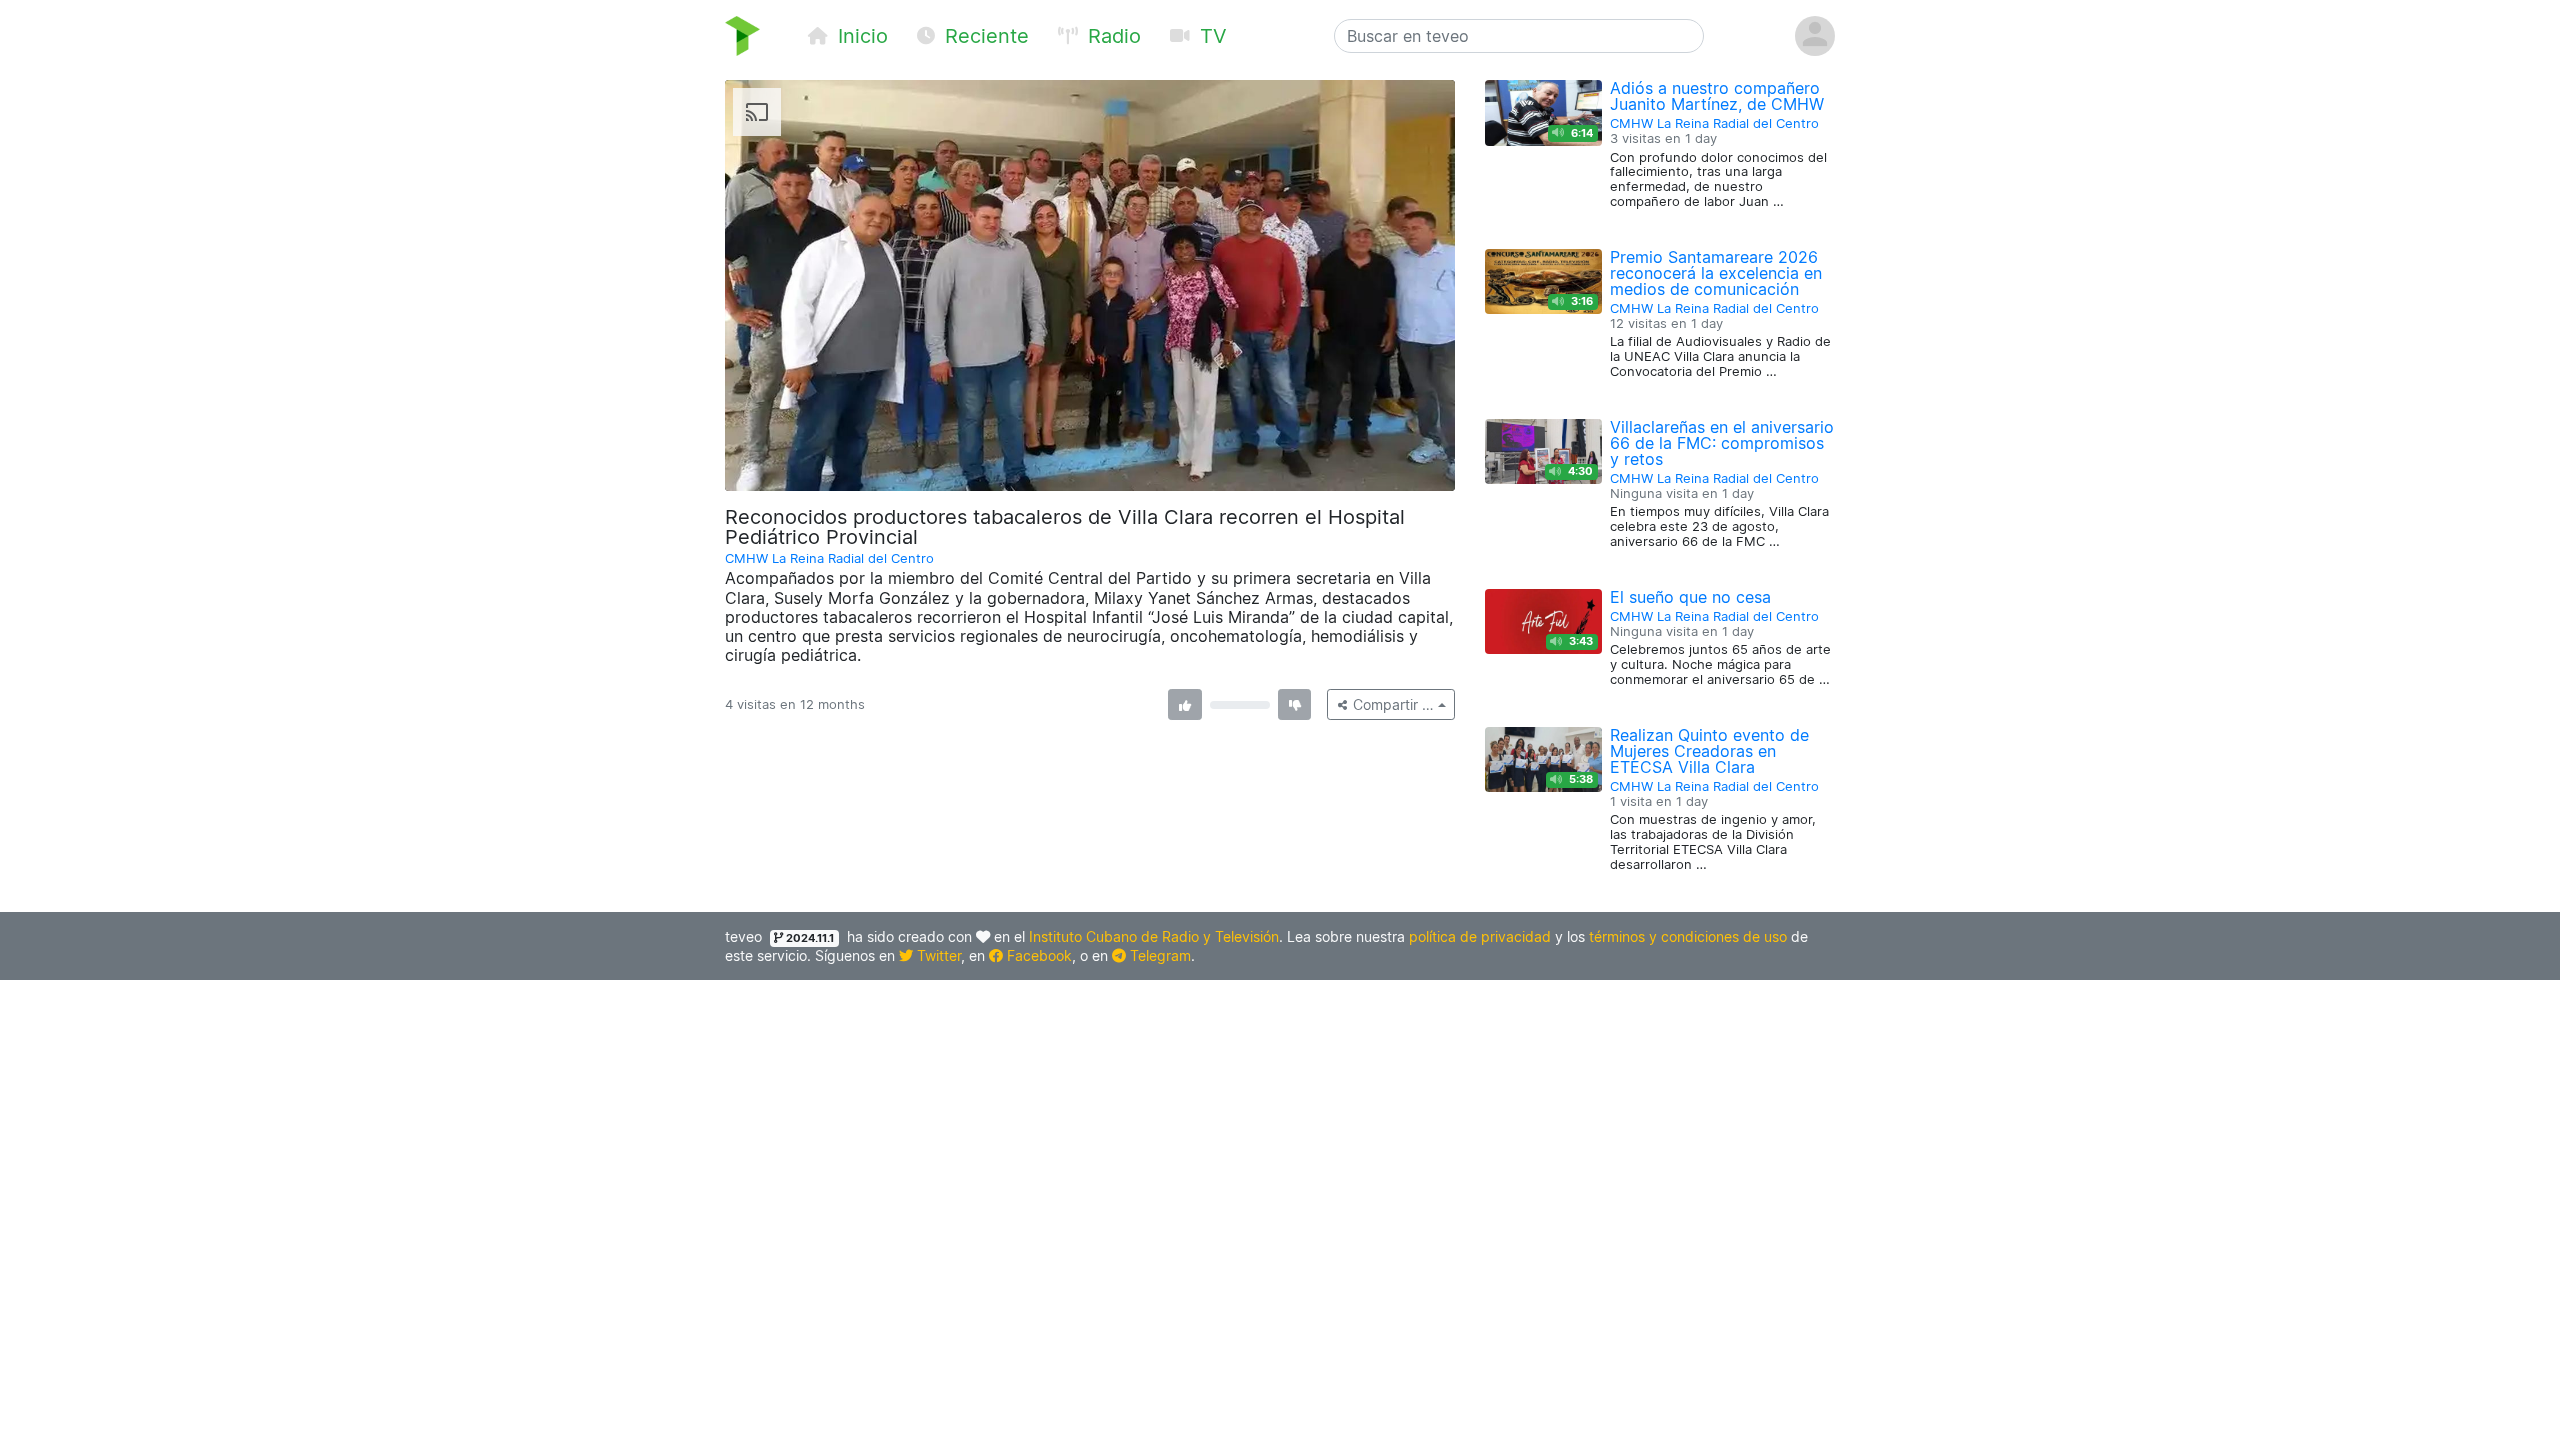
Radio (1111, 36)
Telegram (1158, 955)
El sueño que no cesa (1690, 597)
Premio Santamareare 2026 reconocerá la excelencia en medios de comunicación (1716, 273)
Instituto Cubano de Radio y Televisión (1154, 936)
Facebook (1037, 955)
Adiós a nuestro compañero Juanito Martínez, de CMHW (1717, 96)
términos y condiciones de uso (1688, 936)
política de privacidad (1480, 936)
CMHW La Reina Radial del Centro (829, 558)
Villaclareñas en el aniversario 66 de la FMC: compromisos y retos (1722, 443)
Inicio (860, 36)
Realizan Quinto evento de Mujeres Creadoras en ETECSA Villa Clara (1709, 751)
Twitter (937, 955)
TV (1210, 36)
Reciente (984, 36)
